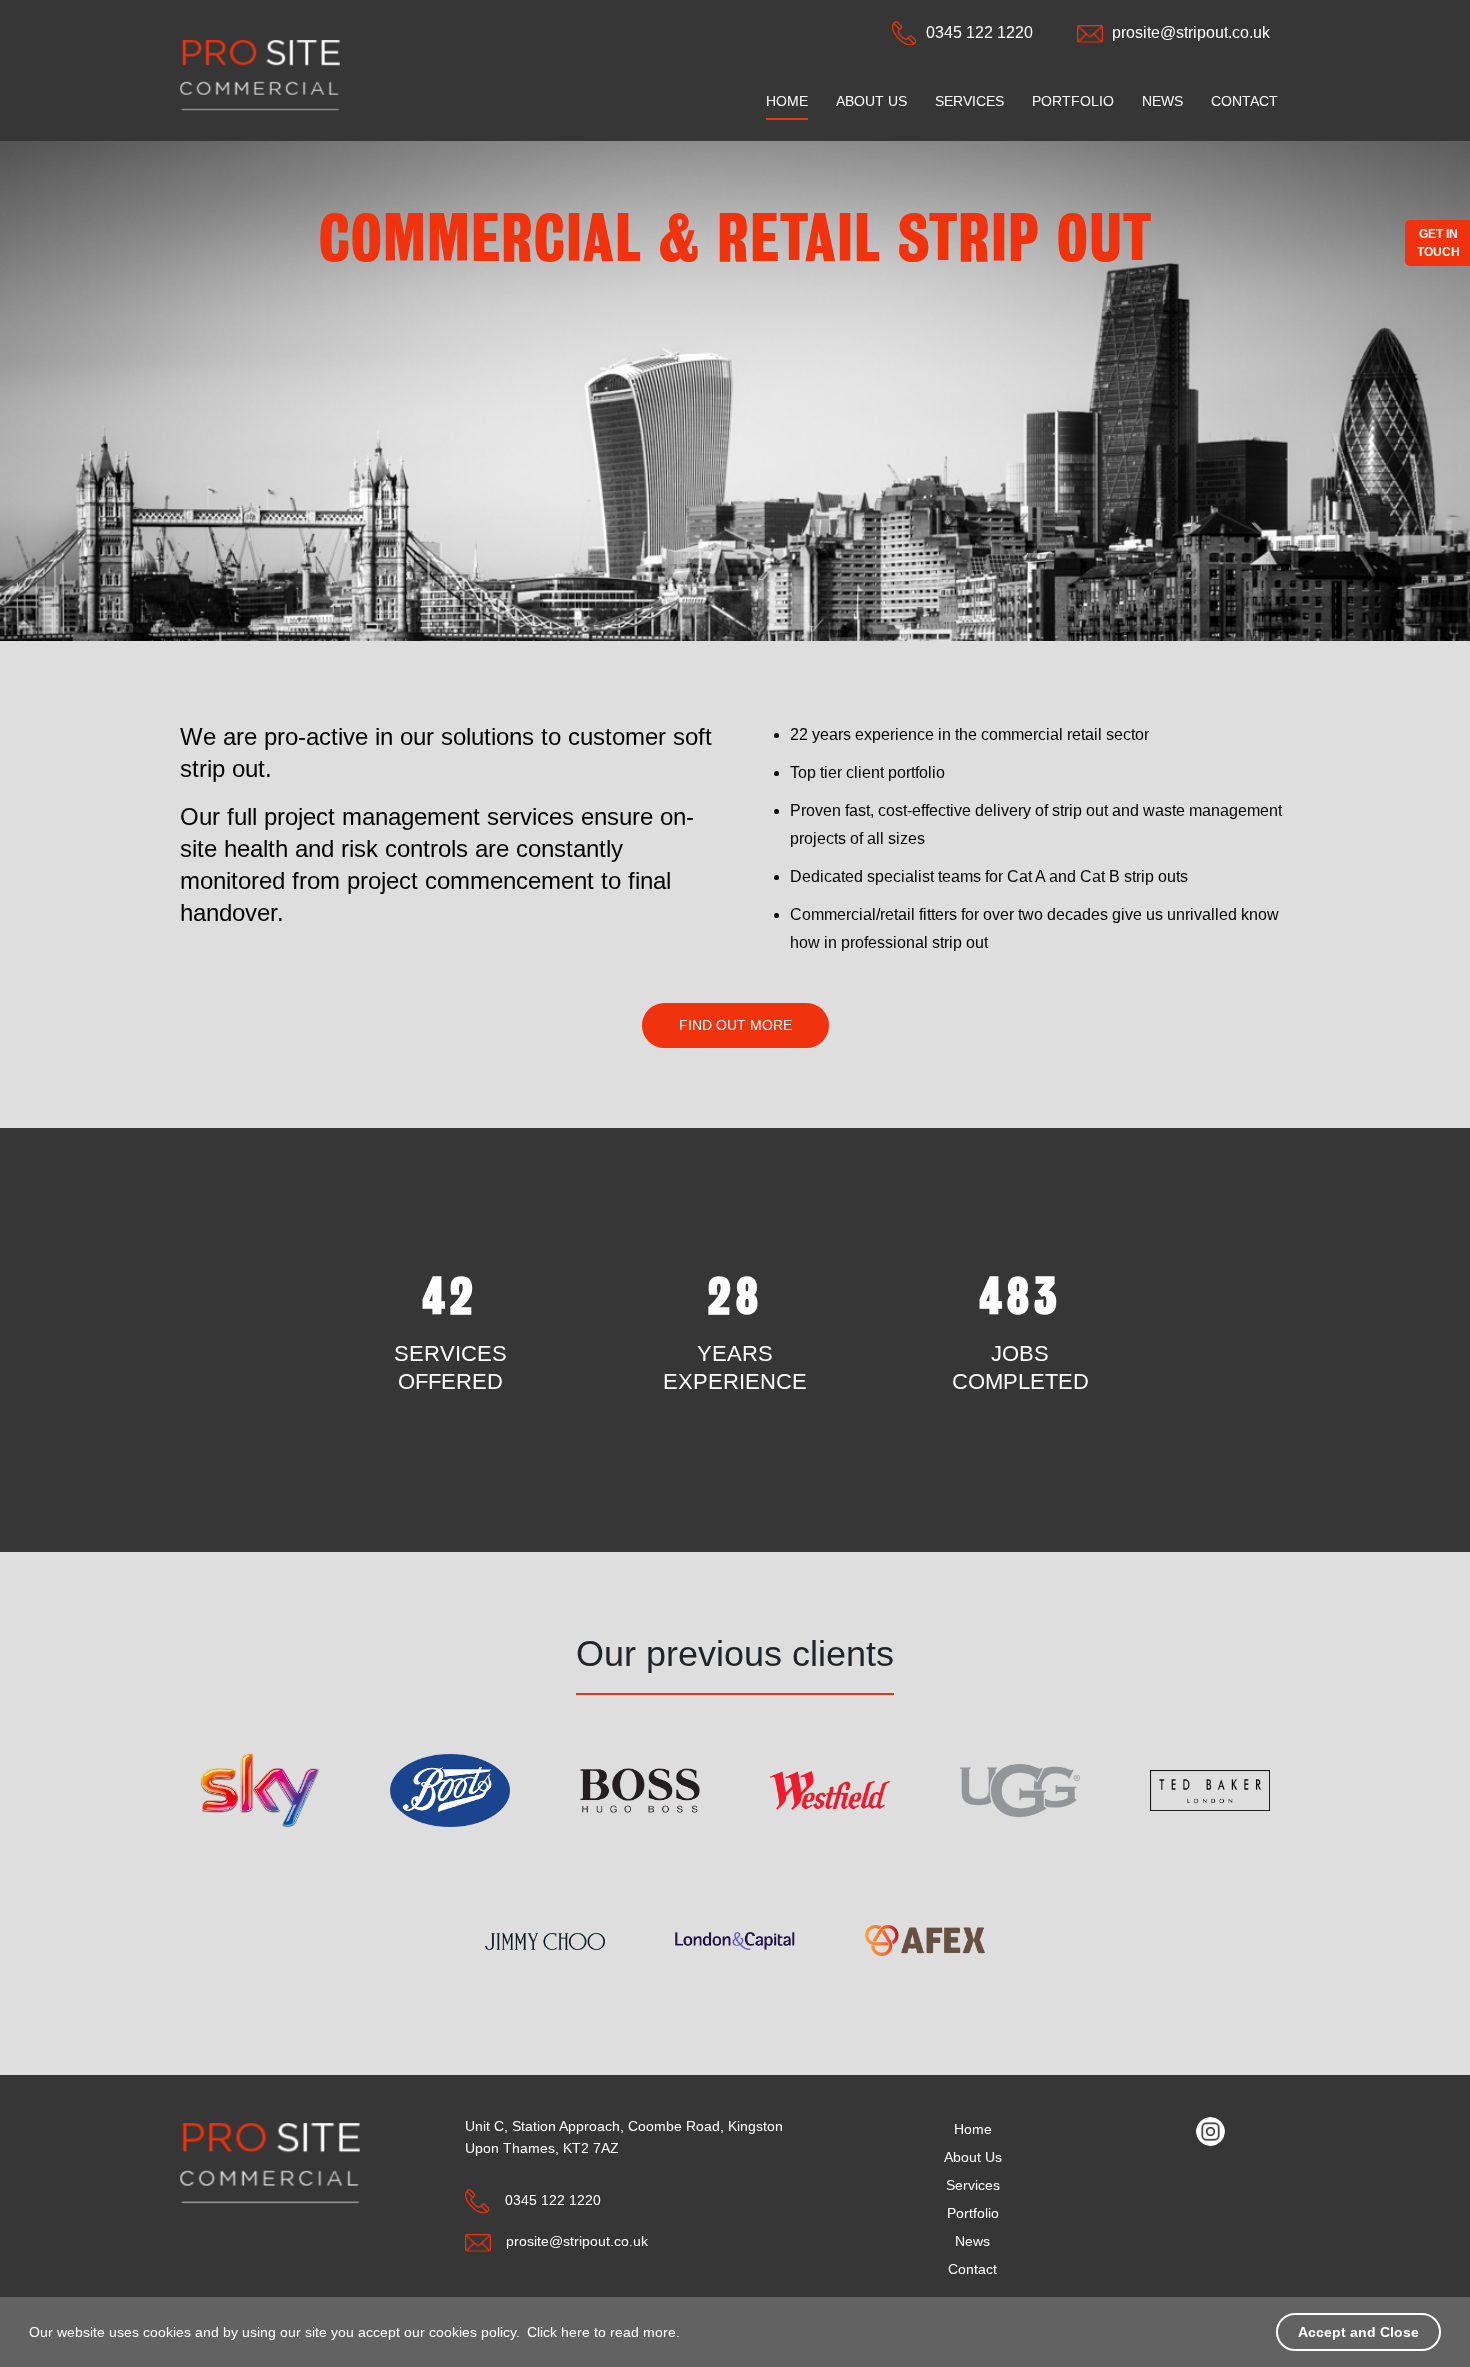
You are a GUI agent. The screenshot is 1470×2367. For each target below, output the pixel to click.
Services (969, 101)
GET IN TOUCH (1438, 243)
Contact (1244, 101)
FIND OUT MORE (735, 1025)
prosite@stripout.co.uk (1191, 32)
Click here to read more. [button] (603, 2332)
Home (787, 101)
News (1162, 101)
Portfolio (1073, 101)
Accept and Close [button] (1358, 2332)
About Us (871, 101)
